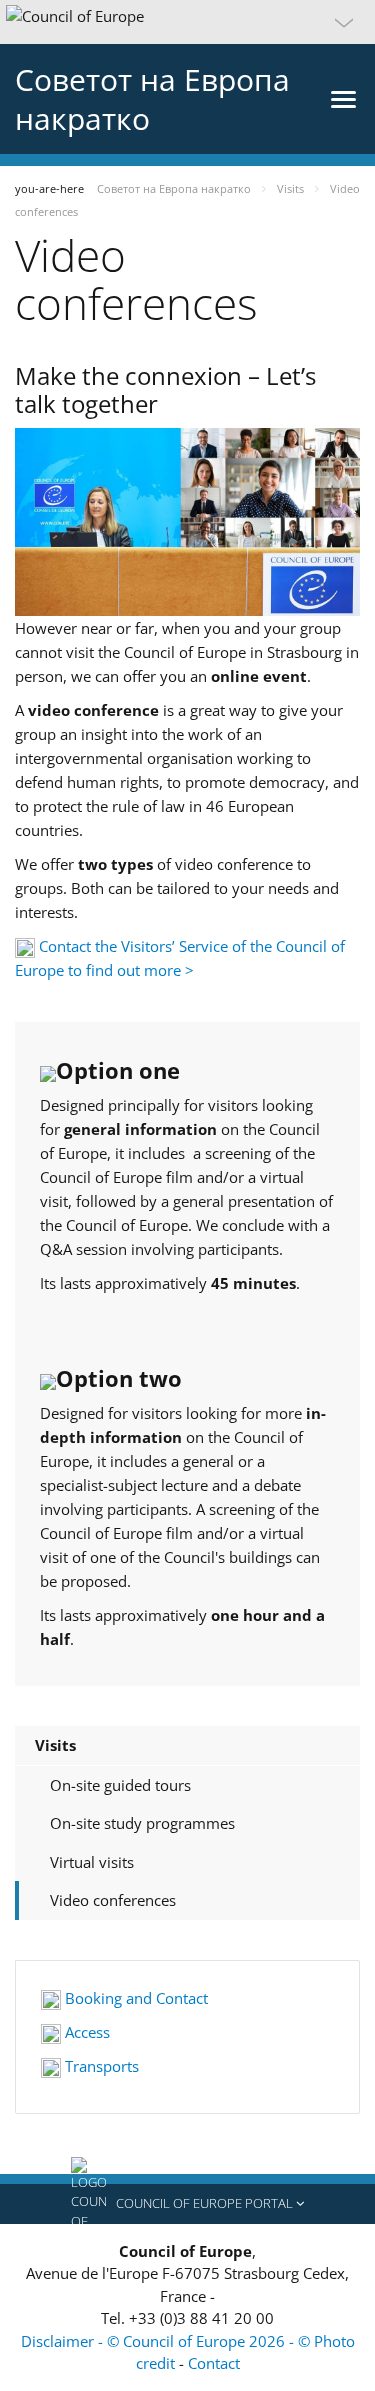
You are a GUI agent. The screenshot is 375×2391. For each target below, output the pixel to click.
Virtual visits (92, 1862)
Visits (55, 1745)
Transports (100, 2066)
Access (85, 2032)
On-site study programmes (142, 1823)
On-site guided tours (120, 1785)
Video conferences (113, 1900)
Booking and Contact (134, 1998)
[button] (187, 22)
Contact (214, 2363)
